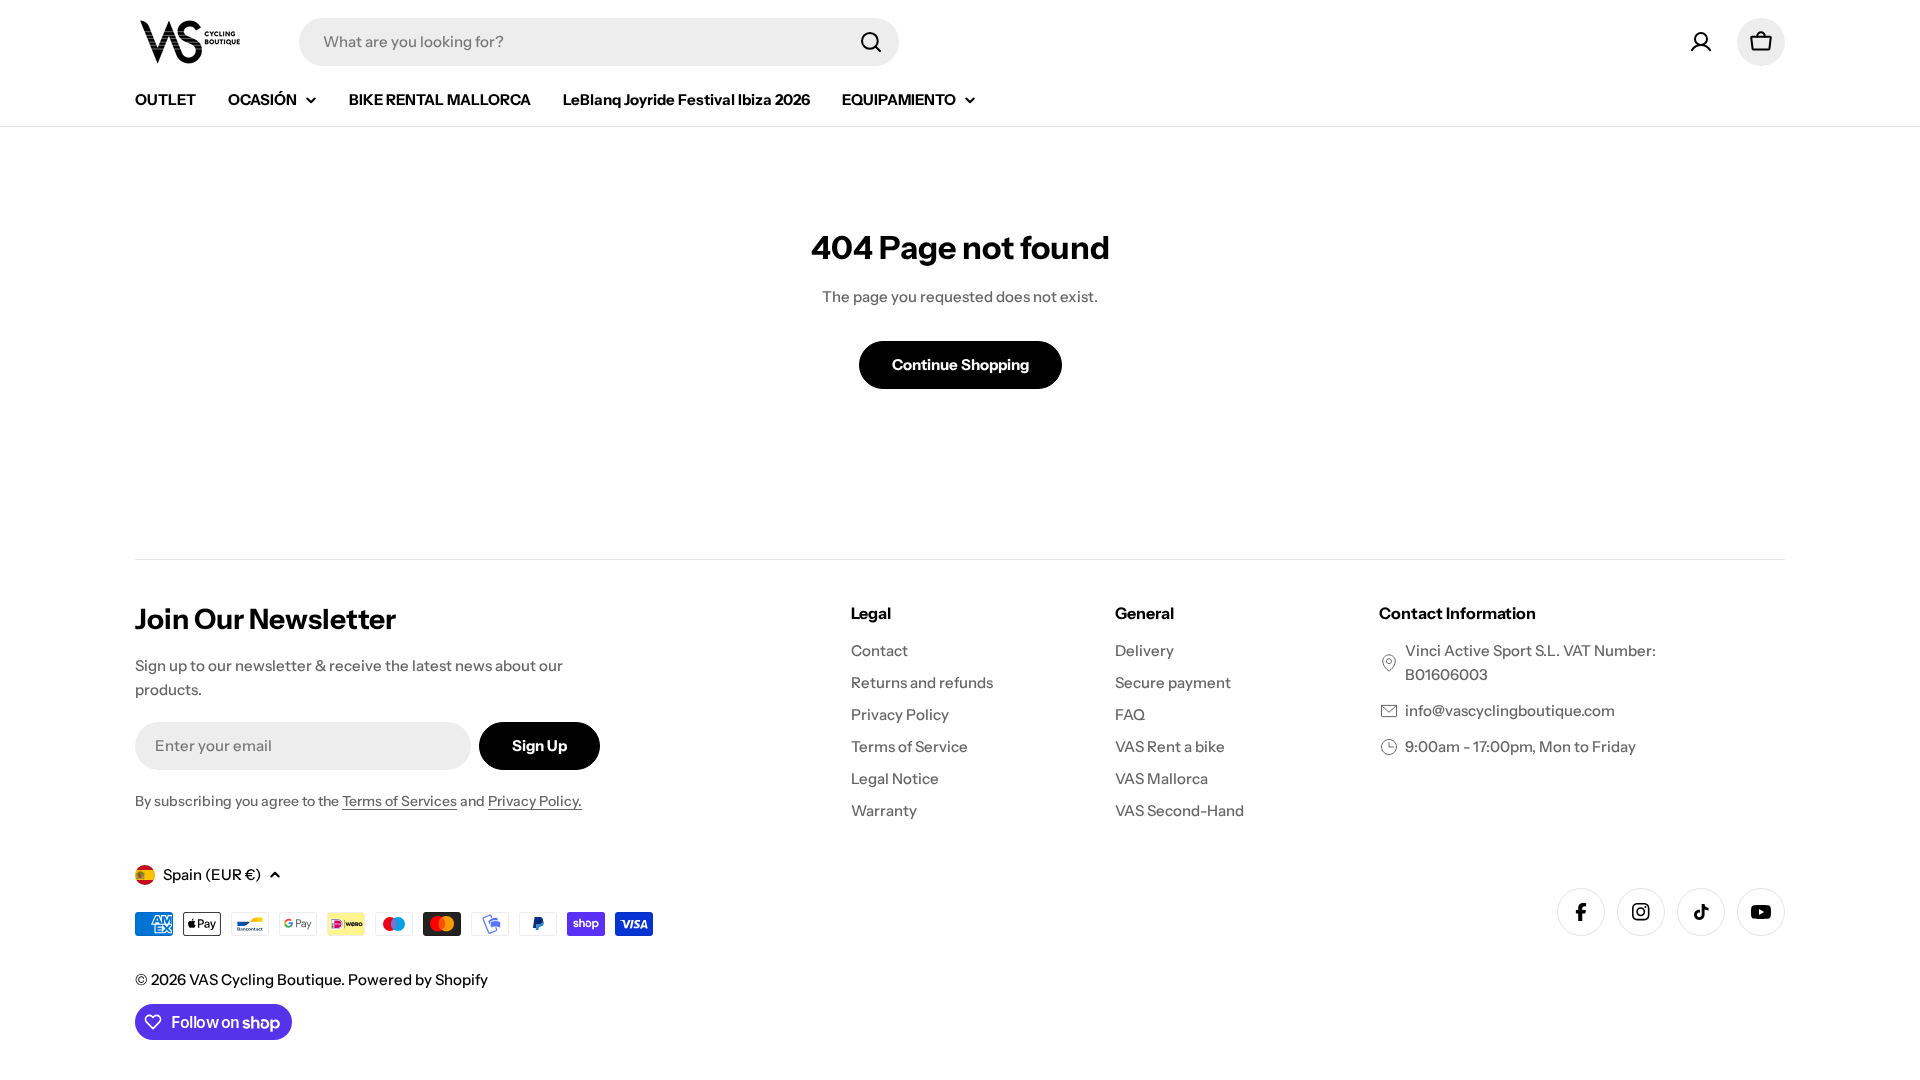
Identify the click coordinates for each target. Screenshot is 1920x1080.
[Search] (871, 42)
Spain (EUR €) (212, 874)
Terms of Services (399, 801)
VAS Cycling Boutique (265, 979)
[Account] (1701, 42)
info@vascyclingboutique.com (1510, 710)
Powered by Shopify (418, 979)
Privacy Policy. (535, 801)
